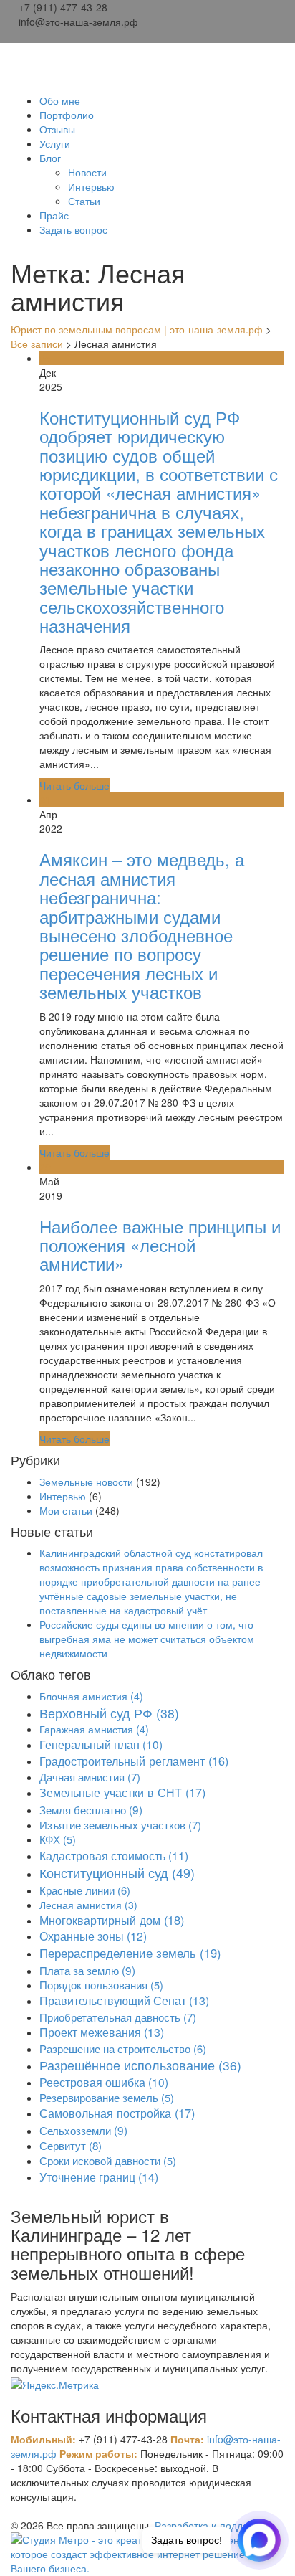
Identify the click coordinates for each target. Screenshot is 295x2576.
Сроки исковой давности (108, 2160)
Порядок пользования (101, 1985)
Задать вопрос (73, 229)
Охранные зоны (93, 1936)
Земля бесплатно (91, 1809)
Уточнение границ (99, 2177)
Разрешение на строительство (123, 2049)
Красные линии (85, 1890)
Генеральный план (101, 1744)
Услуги (55, 143)
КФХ (58, 1839)
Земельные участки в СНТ (122, 1792)
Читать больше (74, 785)
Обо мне (60, 100)
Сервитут (71, 2145)
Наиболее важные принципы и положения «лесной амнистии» (160, 1245)
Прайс (54, 215)
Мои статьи (66, 1510)
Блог (50, 158)
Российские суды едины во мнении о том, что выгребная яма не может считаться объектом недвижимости (147, 1639)
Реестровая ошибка (104, 2082)
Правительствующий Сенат (124, 2000)
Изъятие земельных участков (120, 1825)
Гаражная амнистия (94, 1729)
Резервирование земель (107, 2097)
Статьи (84, 201)
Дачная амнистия (90, 1777)
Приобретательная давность (118, 2017)
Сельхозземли (83, 2130)
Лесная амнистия (88, 1905)
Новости (87, 172)
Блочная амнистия (91, 1696)
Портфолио (67, 115)
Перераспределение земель (130, 1953)
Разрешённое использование (140, 2065)
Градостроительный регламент (134, 1761)
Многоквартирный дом (112, 1920)
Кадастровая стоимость (114, 1855)
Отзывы (57, 129)
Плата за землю (87, 1970)
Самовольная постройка (117, 2113)
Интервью (91, 186)
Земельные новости (86, 1482)
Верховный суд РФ (109, 1713)
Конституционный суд (117, 1872)
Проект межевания (102, 2032)
